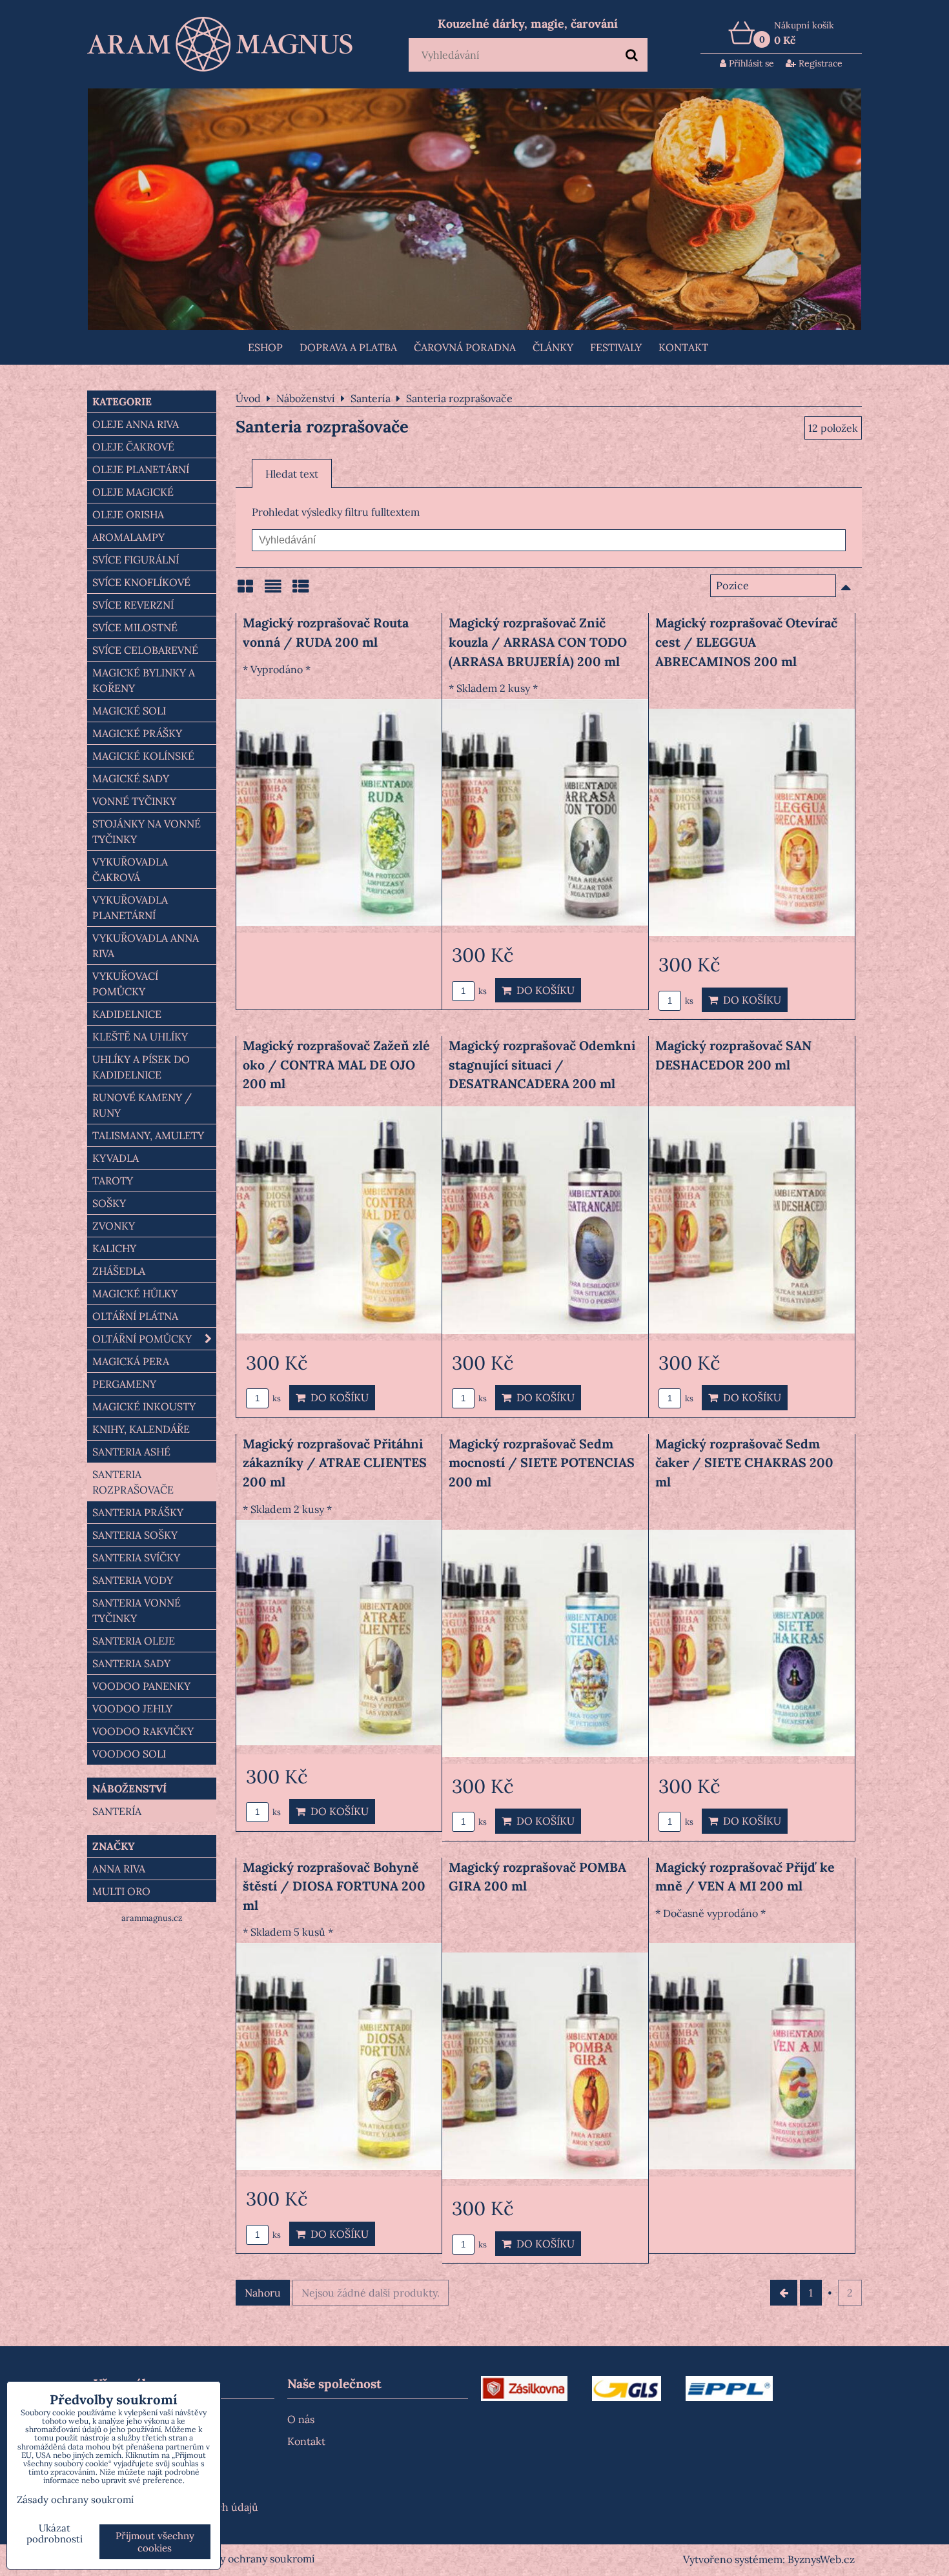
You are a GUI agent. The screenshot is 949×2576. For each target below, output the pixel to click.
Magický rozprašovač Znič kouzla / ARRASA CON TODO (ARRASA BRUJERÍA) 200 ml (538, 642)
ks (482, 991)
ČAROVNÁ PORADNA (465, 347)
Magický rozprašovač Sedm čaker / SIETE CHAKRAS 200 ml (744, 1463)
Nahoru (263, 2293)
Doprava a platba (348, 347)
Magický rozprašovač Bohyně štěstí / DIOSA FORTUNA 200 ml (334, 1886)
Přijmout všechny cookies (155, 2542)
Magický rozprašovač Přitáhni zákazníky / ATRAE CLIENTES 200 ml (335, 1463)
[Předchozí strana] (784, 2293)
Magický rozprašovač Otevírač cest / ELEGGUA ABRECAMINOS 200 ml (746, 642)
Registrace (819, 63)
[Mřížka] (245, 591)
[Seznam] (273, 591)
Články (553, 347)
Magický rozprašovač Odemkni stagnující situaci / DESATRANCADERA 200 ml (542, 1064)
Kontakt (683, 347)
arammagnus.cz (152, 1918)
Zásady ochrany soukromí (254, 2559)
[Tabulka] (301, 591)
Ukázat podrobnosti (55, 2534)
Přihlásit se (750, 63)
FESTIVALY (616, 347)
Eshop (265, 347)
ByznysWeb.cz (821, 2559)
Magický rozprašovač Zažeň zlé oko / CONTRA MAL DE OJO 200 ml (336, 1064)
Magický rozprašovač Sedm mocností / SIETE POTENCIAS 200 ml (542, 1463)
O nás (301, 2419)
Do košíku (543, 990)
